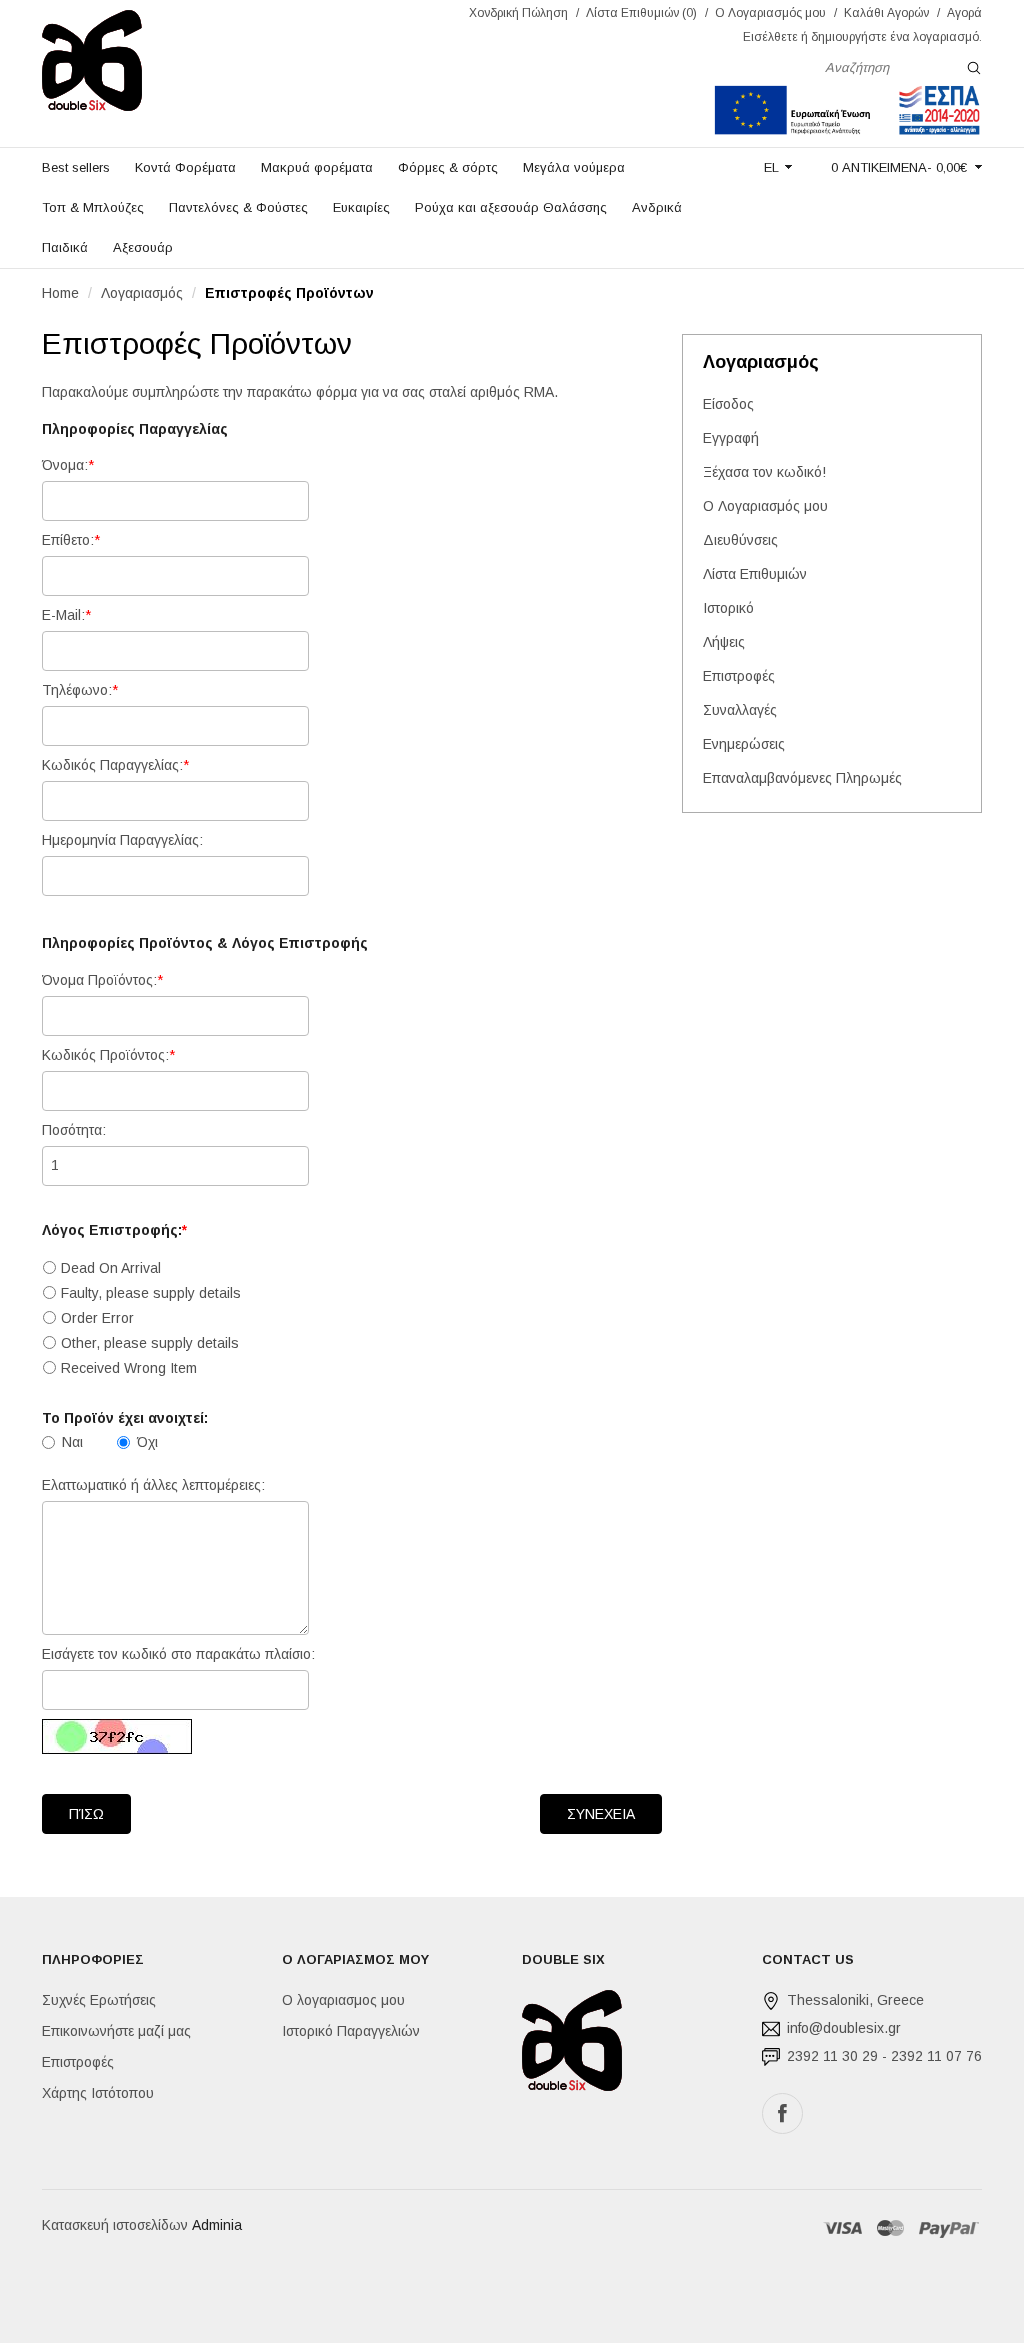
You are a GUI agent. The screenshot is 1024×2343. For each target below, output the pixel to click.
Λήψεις (724, 642)
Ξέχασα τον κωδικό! (764, 472)
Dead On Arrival (111, 1268)
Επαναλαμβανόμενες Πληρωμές (802, 778)
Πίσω (86, 1814)
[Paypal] (949, 2228)
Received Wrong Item (129, 1368)
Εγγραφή (731, 438)
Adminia (217, 2225)
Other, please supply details (150, 1343)
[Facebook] (782, 2113)
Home (60, 293)
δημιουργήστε (849, 37)
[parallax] (572, 2045)
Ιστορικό (728, 608)
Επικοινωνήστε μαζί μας (116, 2031)
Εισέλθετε (770, 37)
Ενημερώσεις (744, 744)
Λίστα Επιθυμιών (755, 574)
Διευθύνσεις (740, 540)
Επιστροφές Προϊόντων (289, 293)
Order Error (97, 1318)
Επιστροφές (739, 676)
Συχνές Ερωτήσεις (99, 2000)
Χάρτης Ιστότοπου (98, 2093)
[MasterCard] (890, 2228)
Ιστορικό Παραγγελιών (351, 2031)
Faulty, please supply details (151, 1293)
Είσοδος (728, 404)
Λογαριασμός (142, 293)
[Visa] (843, 2228)
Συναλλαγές (740, 710)
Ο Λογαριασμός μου (765, 506)
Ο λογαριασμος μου (343, 2000)
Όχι (147, 1442)
